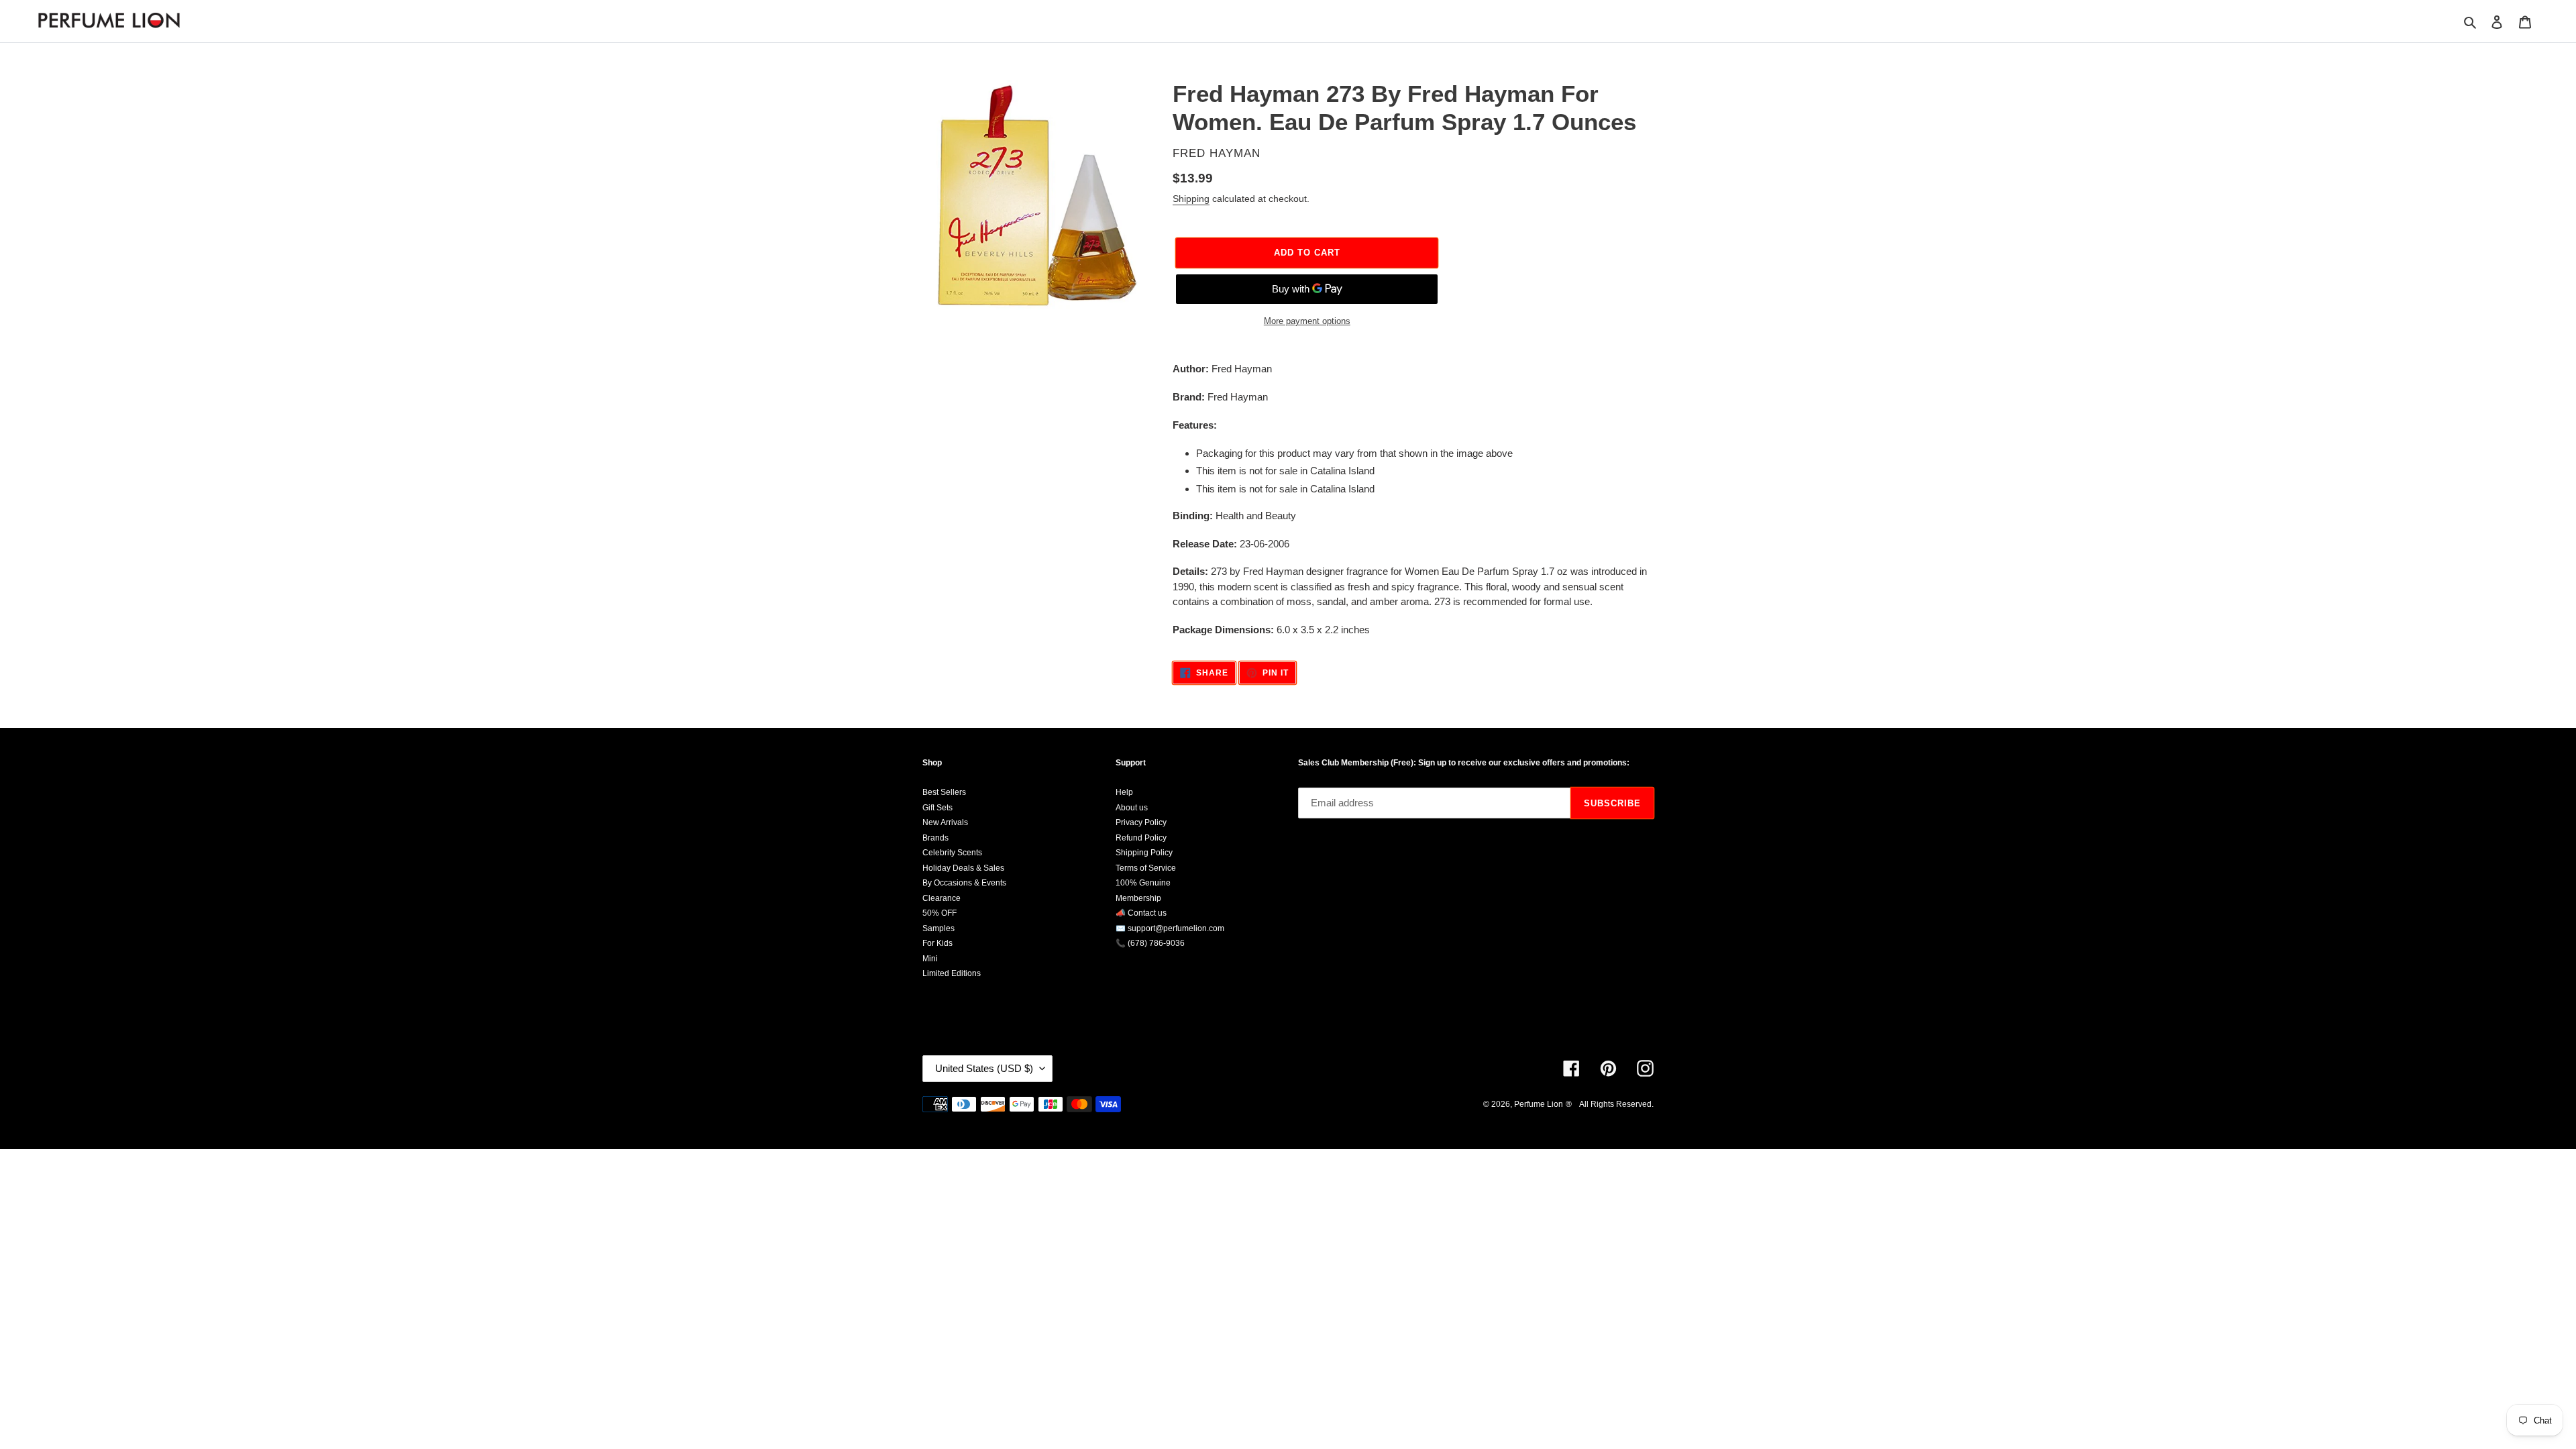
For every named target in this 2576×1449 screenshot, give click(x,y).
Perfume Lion (1539, 1104)
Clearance (942, 898)
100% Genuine (1143, 883)
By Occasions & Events (964, 883)
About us (1132, 808)
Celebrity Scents (952, 853)
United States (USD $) (984, 1068)
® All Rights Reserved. (1610, 1104)
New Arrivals (945, 822)
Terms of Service (1146, 868)
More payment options (1307, 321)
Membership (1138, 898)
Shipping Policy (1144, 853)
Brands (935, 838)
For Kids (937, 943)
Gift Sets (937, 808)
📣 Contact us (1141, 913)
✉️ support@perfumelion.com (1170, 928)
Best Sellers (944, 792)
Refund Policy (1141, 838)
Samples (938, 928)
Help (1124, 792)
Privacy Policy (1141, 822)
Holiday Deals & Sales (963, 868)
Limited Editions (952, 973)
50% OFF (940, 913)
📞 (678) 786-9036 (1150, 943)
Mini (930, 959)
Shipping (1191, 199)
